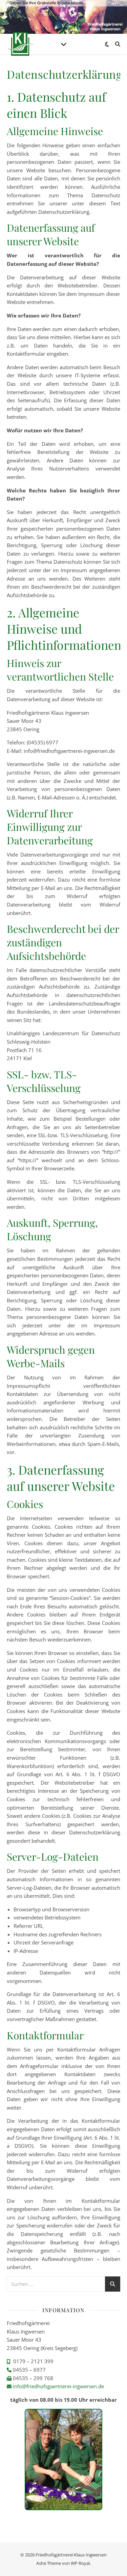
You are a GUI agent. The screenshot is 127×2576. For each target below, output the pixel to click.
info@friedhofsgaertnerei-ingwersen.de (58, 2386)
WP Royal (80, 2563)
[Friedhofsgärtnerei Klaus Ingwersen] (20, 44)
